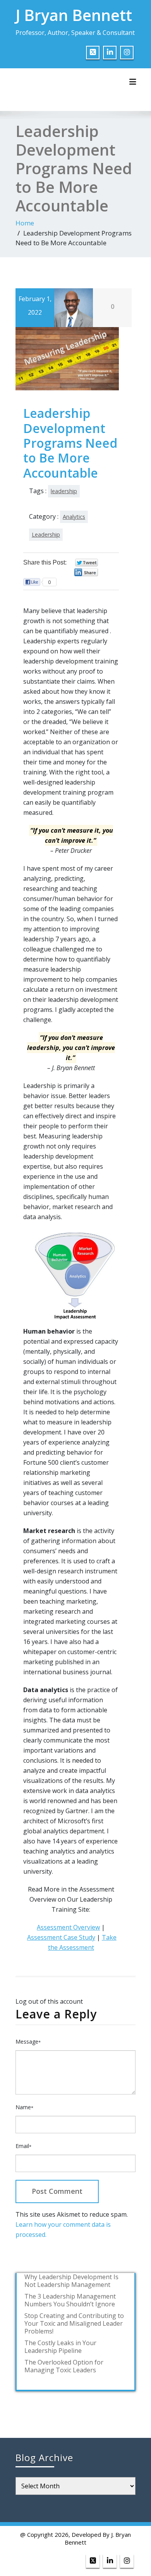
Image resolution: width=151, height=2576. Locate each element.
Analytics (74, 517)
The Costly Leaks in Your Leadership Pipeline (60, 2347)
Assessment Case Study (61, 1937)
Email (23, 2146)
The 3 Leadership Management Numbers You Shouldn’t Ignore (70, 2300)
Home (25, 223)
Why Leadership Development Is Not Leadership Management (71, 2281)
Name (24, 2107)
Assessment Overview (68, 1927)
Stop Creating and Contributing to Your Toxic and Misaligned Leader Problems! (74, 2323)
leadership (64, 491)
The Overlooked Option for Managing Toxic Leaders (64, 2366)
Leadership (46, 534)
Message (28, 2042)
